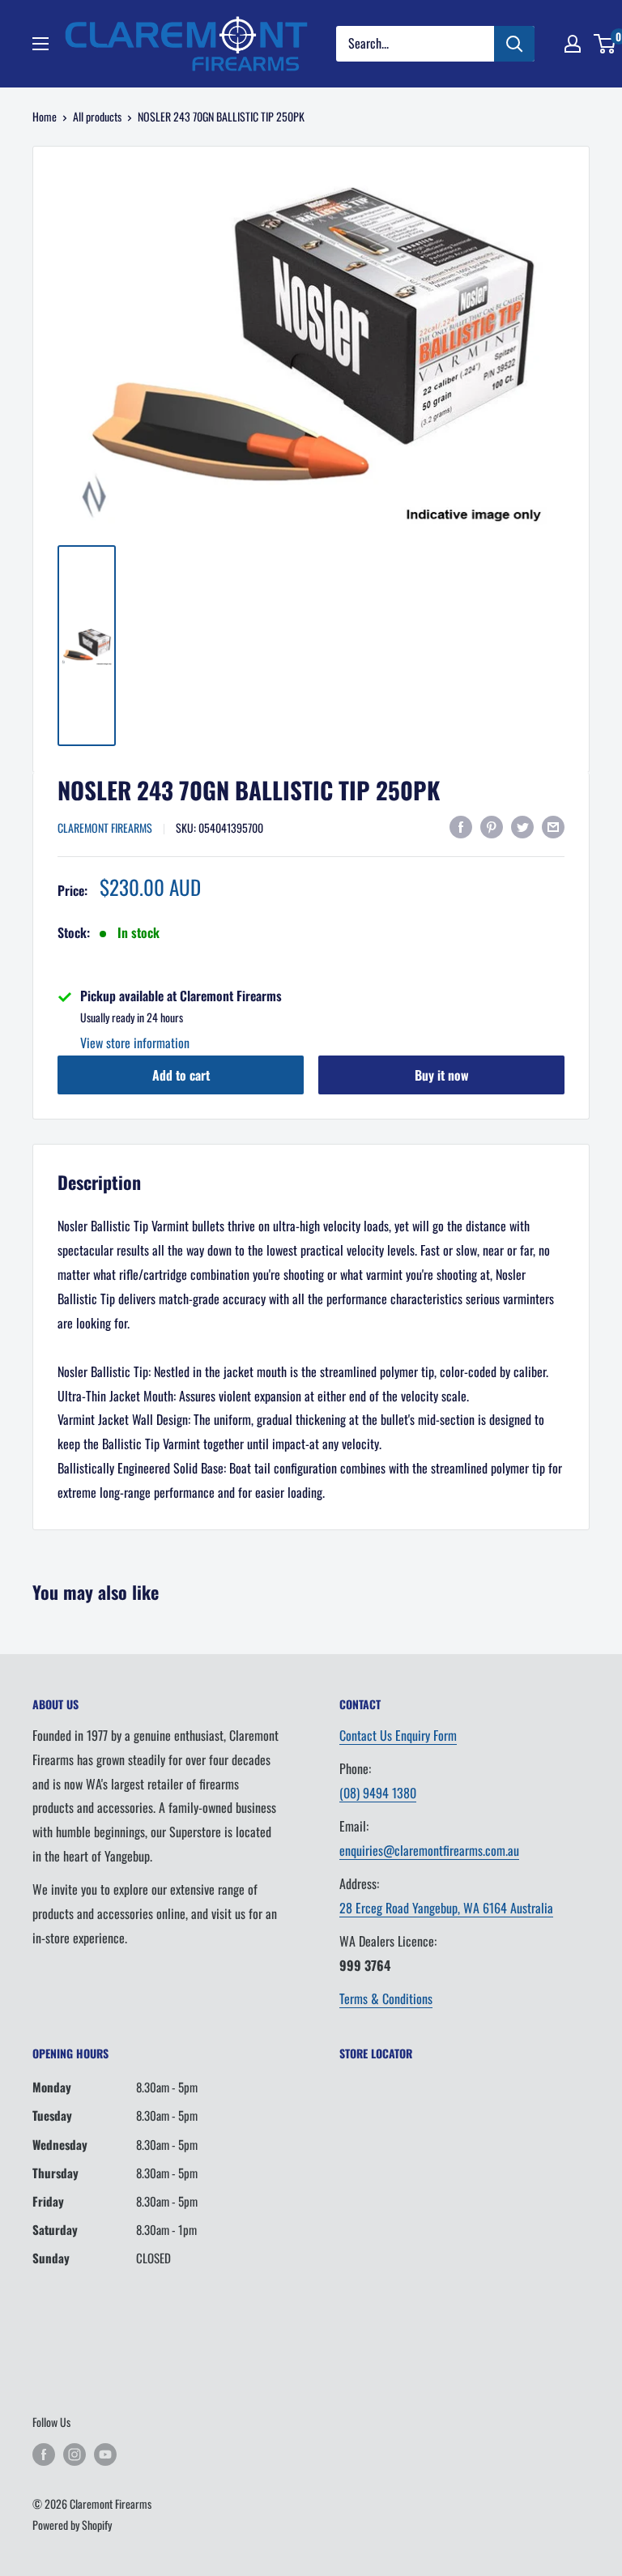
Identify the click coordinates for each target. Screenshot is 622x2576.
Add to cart (181, 1075)
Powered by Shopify (72, 2525)
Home (45, 116)
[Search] (514, 44)
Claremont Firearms (105, 827)
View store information (135, 1043)
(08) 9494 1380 (378, 1793)
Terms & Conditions (386, 1998)
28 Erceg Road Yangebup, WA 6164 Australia (446, 1908)
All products (97, 116)
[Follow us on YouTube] (105, 2454)
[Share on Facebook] (461, 826)
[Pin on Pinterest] (492, 826)
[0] (605, 44)
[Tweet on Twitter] (522, 826)
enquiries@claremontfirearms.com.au (429, 1850)
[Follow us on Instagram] (75, 2454)
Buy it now (442, 1075)
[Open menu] (40, 44)
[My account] (573, 44)
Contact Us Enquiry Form (398, 1735)
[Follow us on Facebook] (44, 2454)
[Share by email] (553, 826)
